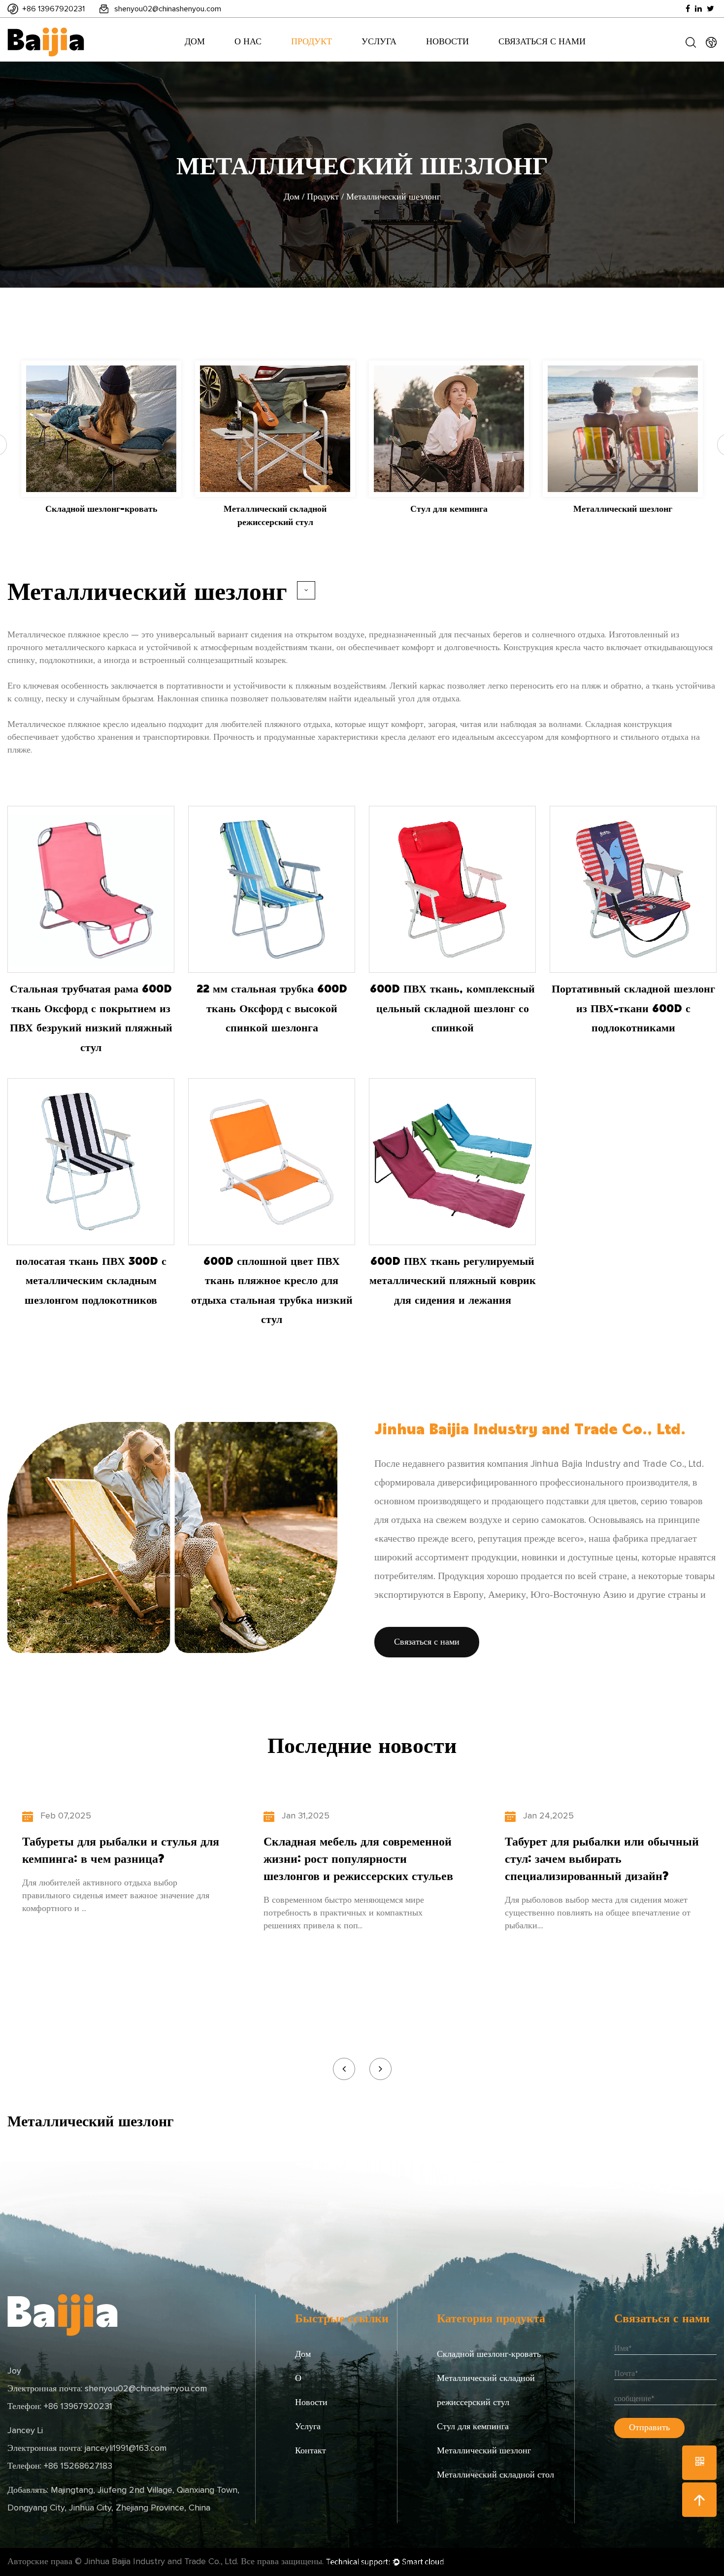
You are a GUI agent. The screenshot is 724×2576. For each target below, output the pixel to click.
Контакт (311, 2451)
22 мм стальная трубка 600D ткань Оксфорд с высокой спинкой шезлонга (272, 1007)
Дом (195, 42)
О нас (248, 42)
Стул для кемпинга (473, 2427)
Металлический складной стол (495, 2475)
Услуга (379, 42)
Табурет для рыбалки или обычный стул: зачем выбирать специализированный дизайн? (602, 1858)
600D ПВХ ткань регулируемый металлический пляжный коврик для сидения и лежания (453, 1280)
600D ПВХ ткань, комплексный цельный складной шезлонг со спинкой (452, 1007)
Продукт (312, 42)
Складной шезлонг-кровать (489, 2354)
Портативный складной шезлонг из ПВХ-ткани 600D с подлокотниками (633, 1007)
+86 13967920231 (53, 9)
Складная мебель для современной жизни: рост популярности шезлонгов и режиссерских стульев (358, 1858)
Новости (447, 42)
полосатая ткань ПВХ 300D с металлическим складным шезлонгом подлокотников (91, 1280)
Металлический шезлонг (484, 2451)
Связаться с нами (542, 42)
